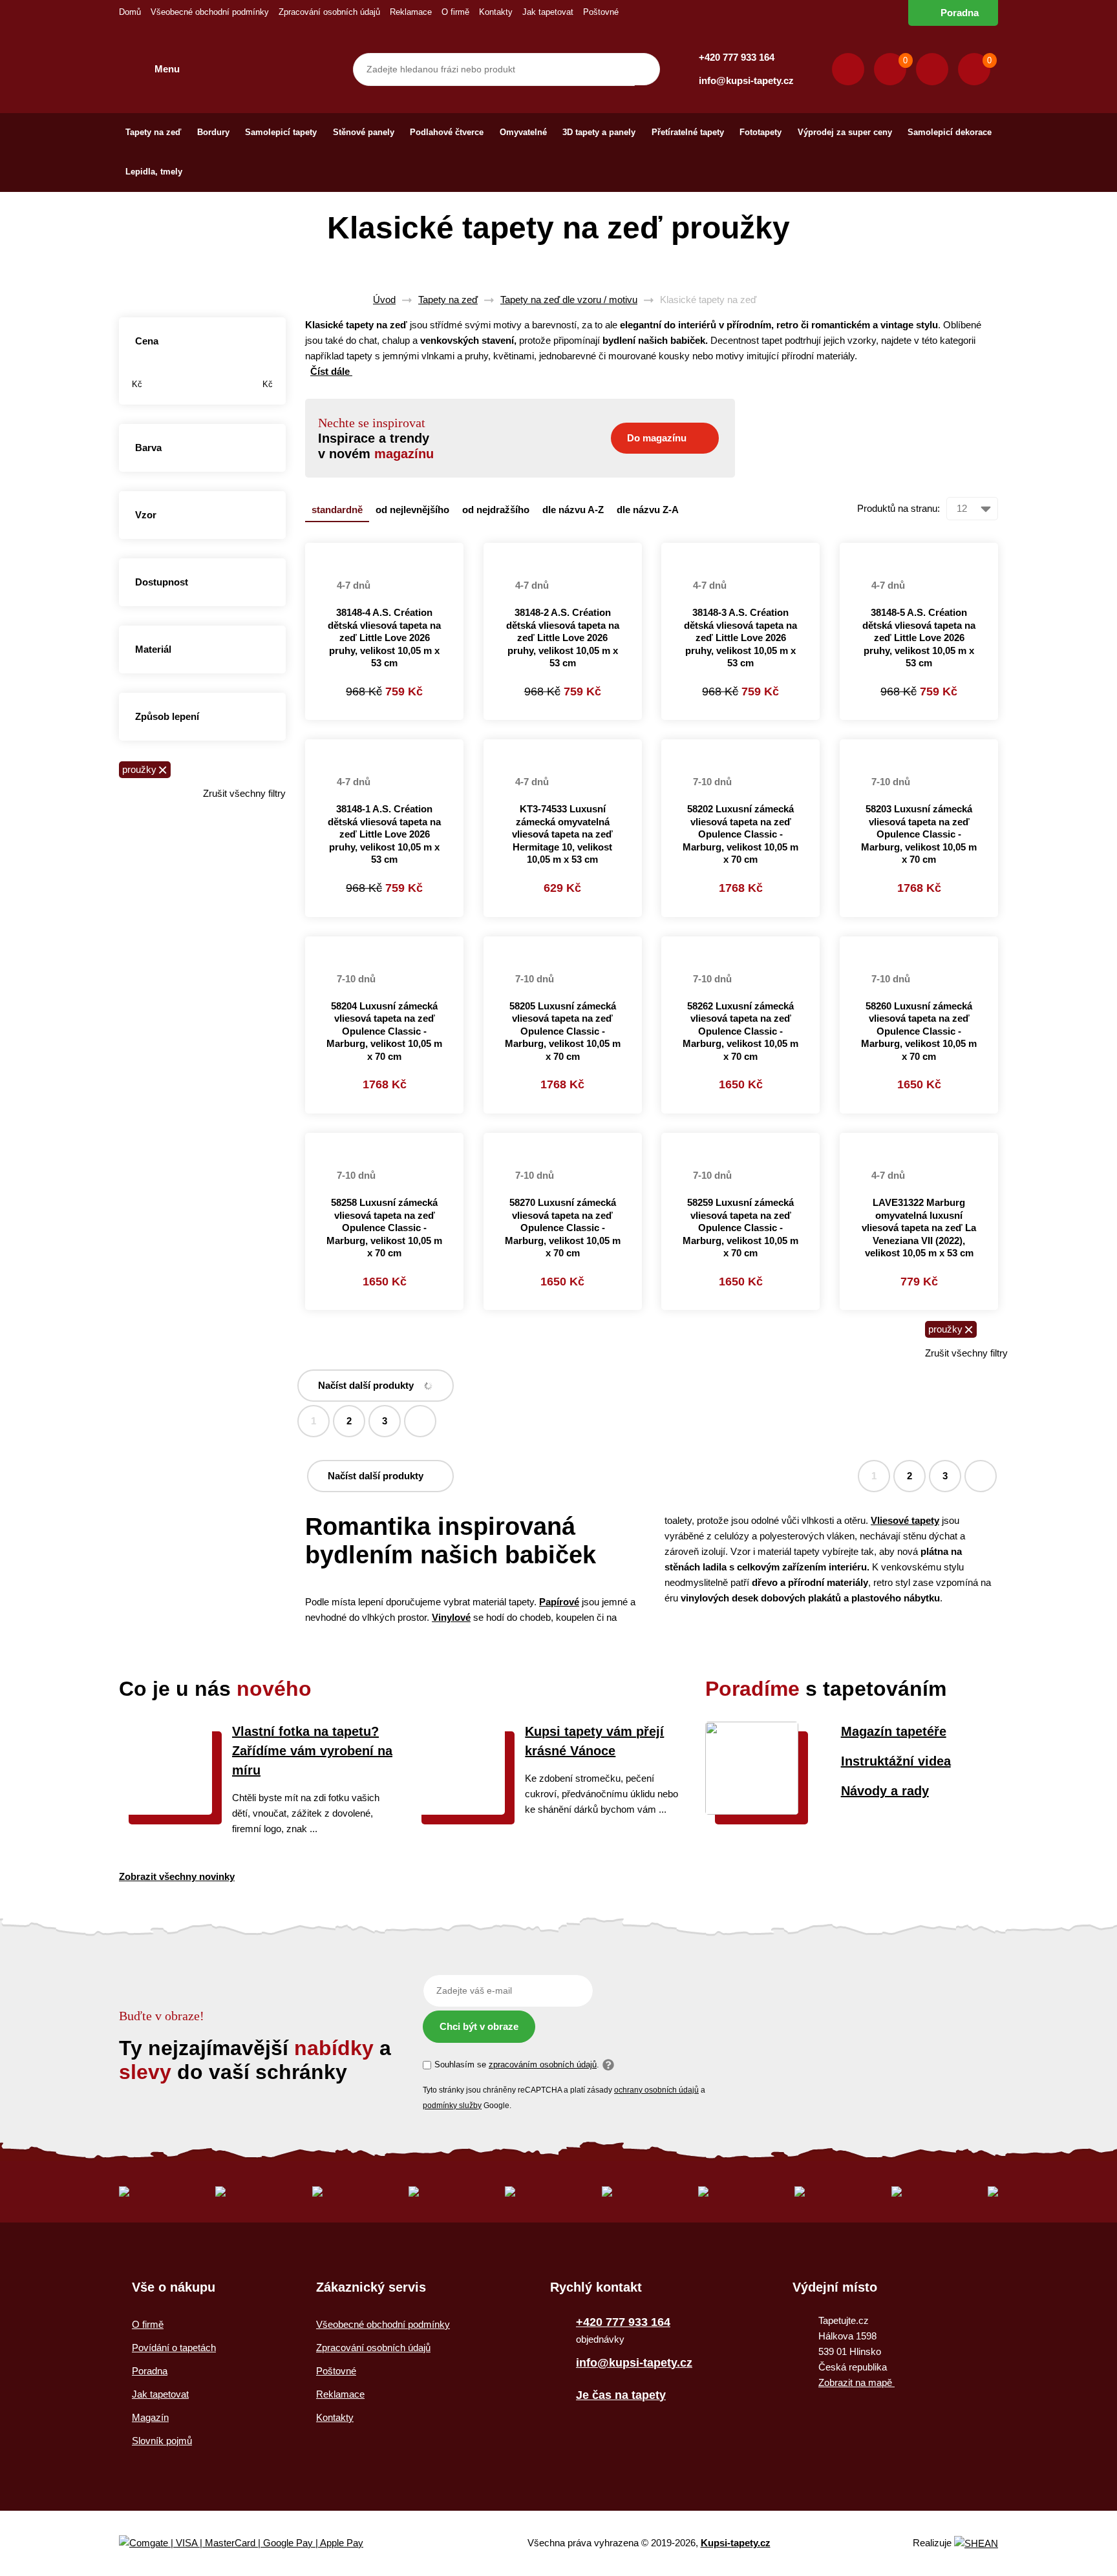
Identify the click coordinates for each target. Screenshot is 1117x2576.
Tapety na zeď (153, 132)
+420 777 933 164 (737, 57)
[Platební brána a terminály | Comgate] (252, 2543)
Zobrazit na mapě (856, 2382)
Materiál (153, 649)
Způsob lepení (167, 716)
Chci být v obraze (479, 2026)
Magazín (150, 2417)
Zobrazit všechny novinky (177, 1876)
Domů (130, 12)
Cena (147, 341)
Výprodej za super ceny (845, 132)
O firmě (455, 12)
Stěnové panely (364, 132)
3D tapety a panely (599, 132)
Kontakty (496, 12)
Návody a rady (885, 1791)
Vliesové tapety (905, 1520)
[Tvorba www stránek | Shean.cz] (976, 2543)
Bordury (213, 132)
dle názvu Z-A (648, 510)
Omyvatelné (523, 132)
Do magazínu (657, 438)
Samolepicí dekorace (950, 132)
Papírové (559, 1602)
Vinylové (451, 1617)
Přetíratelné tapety (688, 132)
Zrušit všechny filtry (244, 793)
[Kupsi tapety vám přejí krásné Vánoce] (458, 1811)
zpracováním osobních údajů (543, 2064)
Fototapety (761, 132)
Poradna (960, 13)
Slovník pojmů (162, 2441)
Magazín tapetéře (894, 1731)
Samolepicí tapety (281, 132)
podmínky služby (452, 2106)
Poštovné (601, 12)
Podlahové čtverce (447, 132)
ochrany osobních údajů (656, 2090)
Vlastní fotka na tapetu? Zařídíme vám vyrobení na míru (312, 1751)
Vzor (146, 515)
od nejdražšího (496, 510)
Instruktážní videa (896, 1761)
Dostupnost (162, 582)
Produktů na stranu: (899, 508)
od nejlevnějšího (412, 510)
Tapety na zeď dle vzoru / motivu (569, 300)
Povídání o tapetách (174, 2348)
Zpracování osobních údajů (329, 12)
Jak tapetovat (548, 12)
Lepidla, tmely (154, 172)
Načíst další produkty (366, 1385)
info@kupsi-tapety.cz (746, 80)
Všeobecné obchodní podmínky (210, 12)
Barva (148, 448)
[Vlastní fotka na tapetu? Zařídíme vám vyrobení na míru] (165, 1811)
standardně (337, 510)
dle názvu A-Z (573, 510)
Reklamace (411, 12)
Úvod (384, 300)
